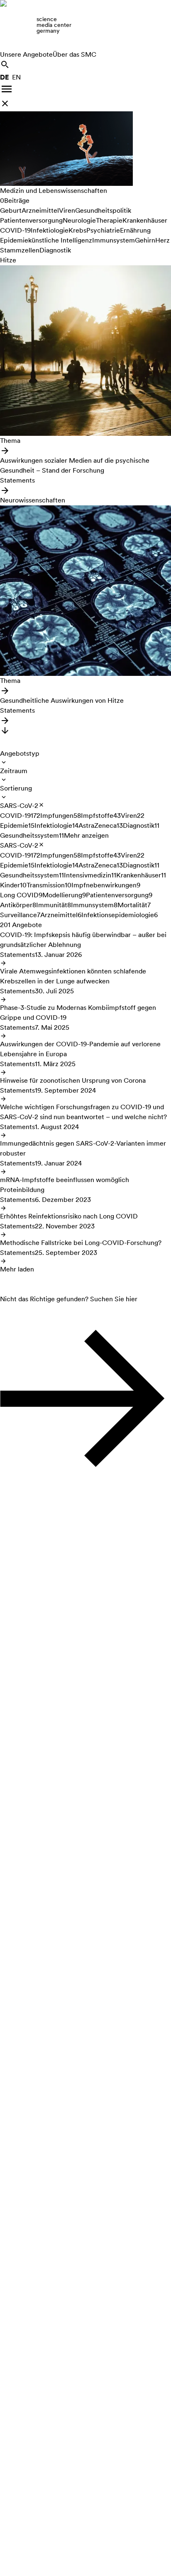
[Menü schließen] (5, 103)
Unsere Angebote (26, 54)
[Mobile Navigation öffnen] (7, 89)
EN (16, 77)
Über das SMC (75, 54)
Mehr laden (17, 1269)
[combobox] (20, 757)
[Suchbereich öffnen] (5, 65)
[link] (85, 25)
